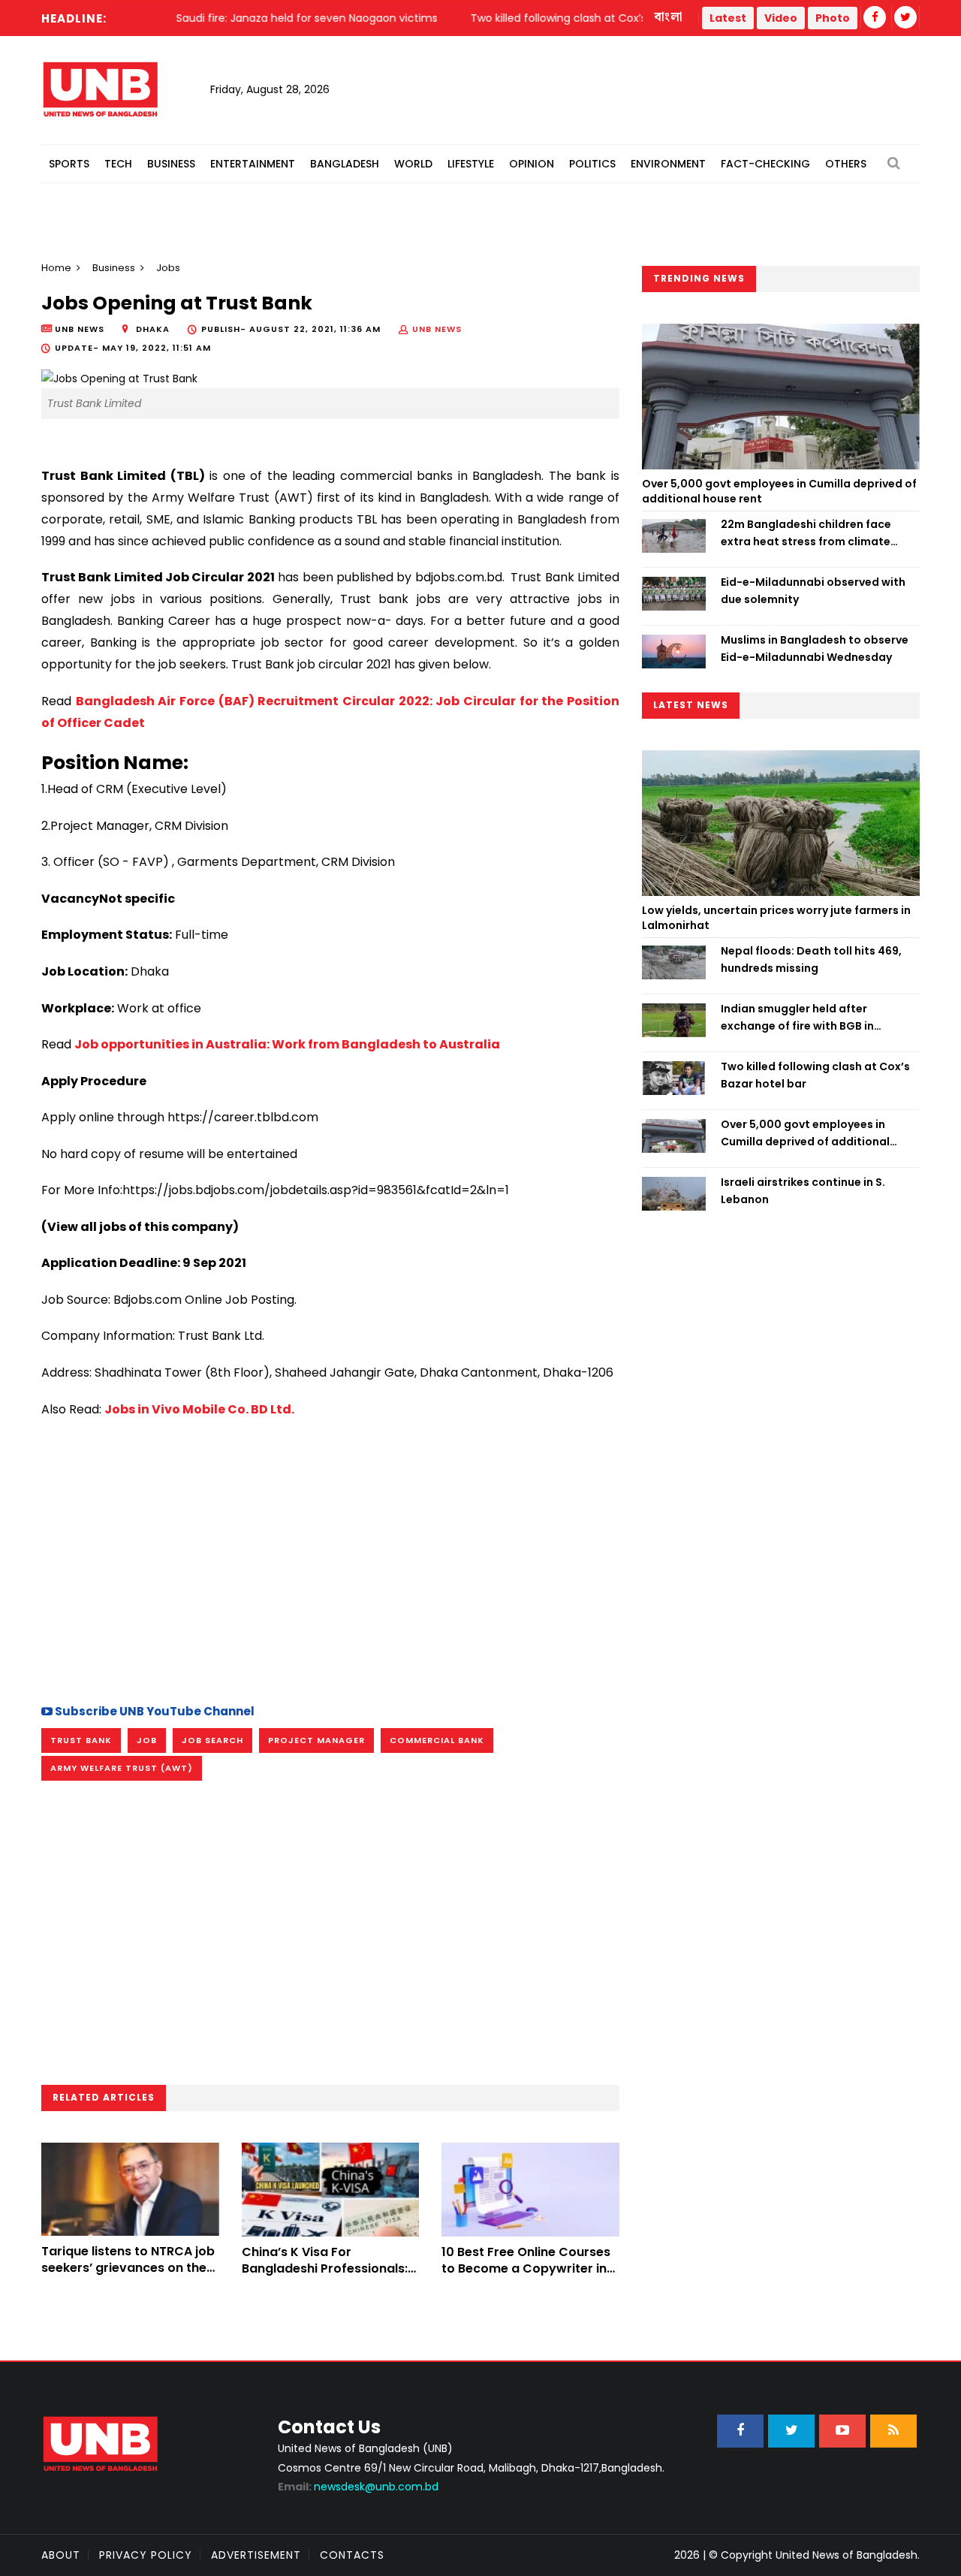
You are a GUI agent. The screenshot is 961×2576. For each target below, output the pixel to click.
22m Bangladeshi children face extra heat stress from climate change (806, 533)
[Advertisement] (330, 1558)
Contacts (352, 2555)
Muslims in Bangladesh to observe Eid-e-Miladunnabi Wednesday (815, 648)
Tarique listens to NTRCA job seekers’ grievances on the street (128, 2268)
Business (171, 164)
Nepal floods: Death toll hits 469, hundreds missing (811, 959)
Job (147, 1740)
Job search (212, 1740)
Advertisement (256, 2555)
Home (56, 268)
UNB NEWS (437, 329)
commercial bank (437, 1740)
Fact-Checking (765, 164)
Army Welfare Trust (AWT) (122, 1768)
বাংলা (669, 17)
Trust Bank (81, 1740)
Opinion (532, 164)
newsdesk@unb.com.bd (358, 2487)
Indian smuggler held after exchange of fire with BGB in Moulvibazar (797, 1018)
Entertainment (253, 164)
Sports (69, 164)
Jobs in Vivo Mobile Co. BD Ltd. (199, 1409)
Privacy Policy (146, 2555)
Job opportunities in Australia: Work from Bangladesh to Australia (287, 1044)
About (61, 2555)
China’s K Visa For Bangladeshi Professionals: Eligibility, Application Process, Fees (325, 2277)
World (413, 164)
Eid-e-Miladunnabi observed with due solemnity (813, 590)
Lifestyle (471, 164)
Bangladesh (345, 164)
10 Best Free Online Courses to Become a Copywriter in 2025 (526, 2269)
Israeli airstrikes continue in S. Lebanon (803, 1190)
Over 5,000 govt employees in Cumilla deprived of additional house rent (779, 491)
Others (846, 164)
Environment (668, 164)
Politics (592, 164)
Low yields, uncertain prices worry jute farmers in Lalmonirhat (776, 918)
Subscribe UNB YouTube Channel (154, 1711)
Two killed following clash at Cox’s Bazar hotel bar (815, 1075)
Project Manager (316, 1740)
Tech (118, 164)
